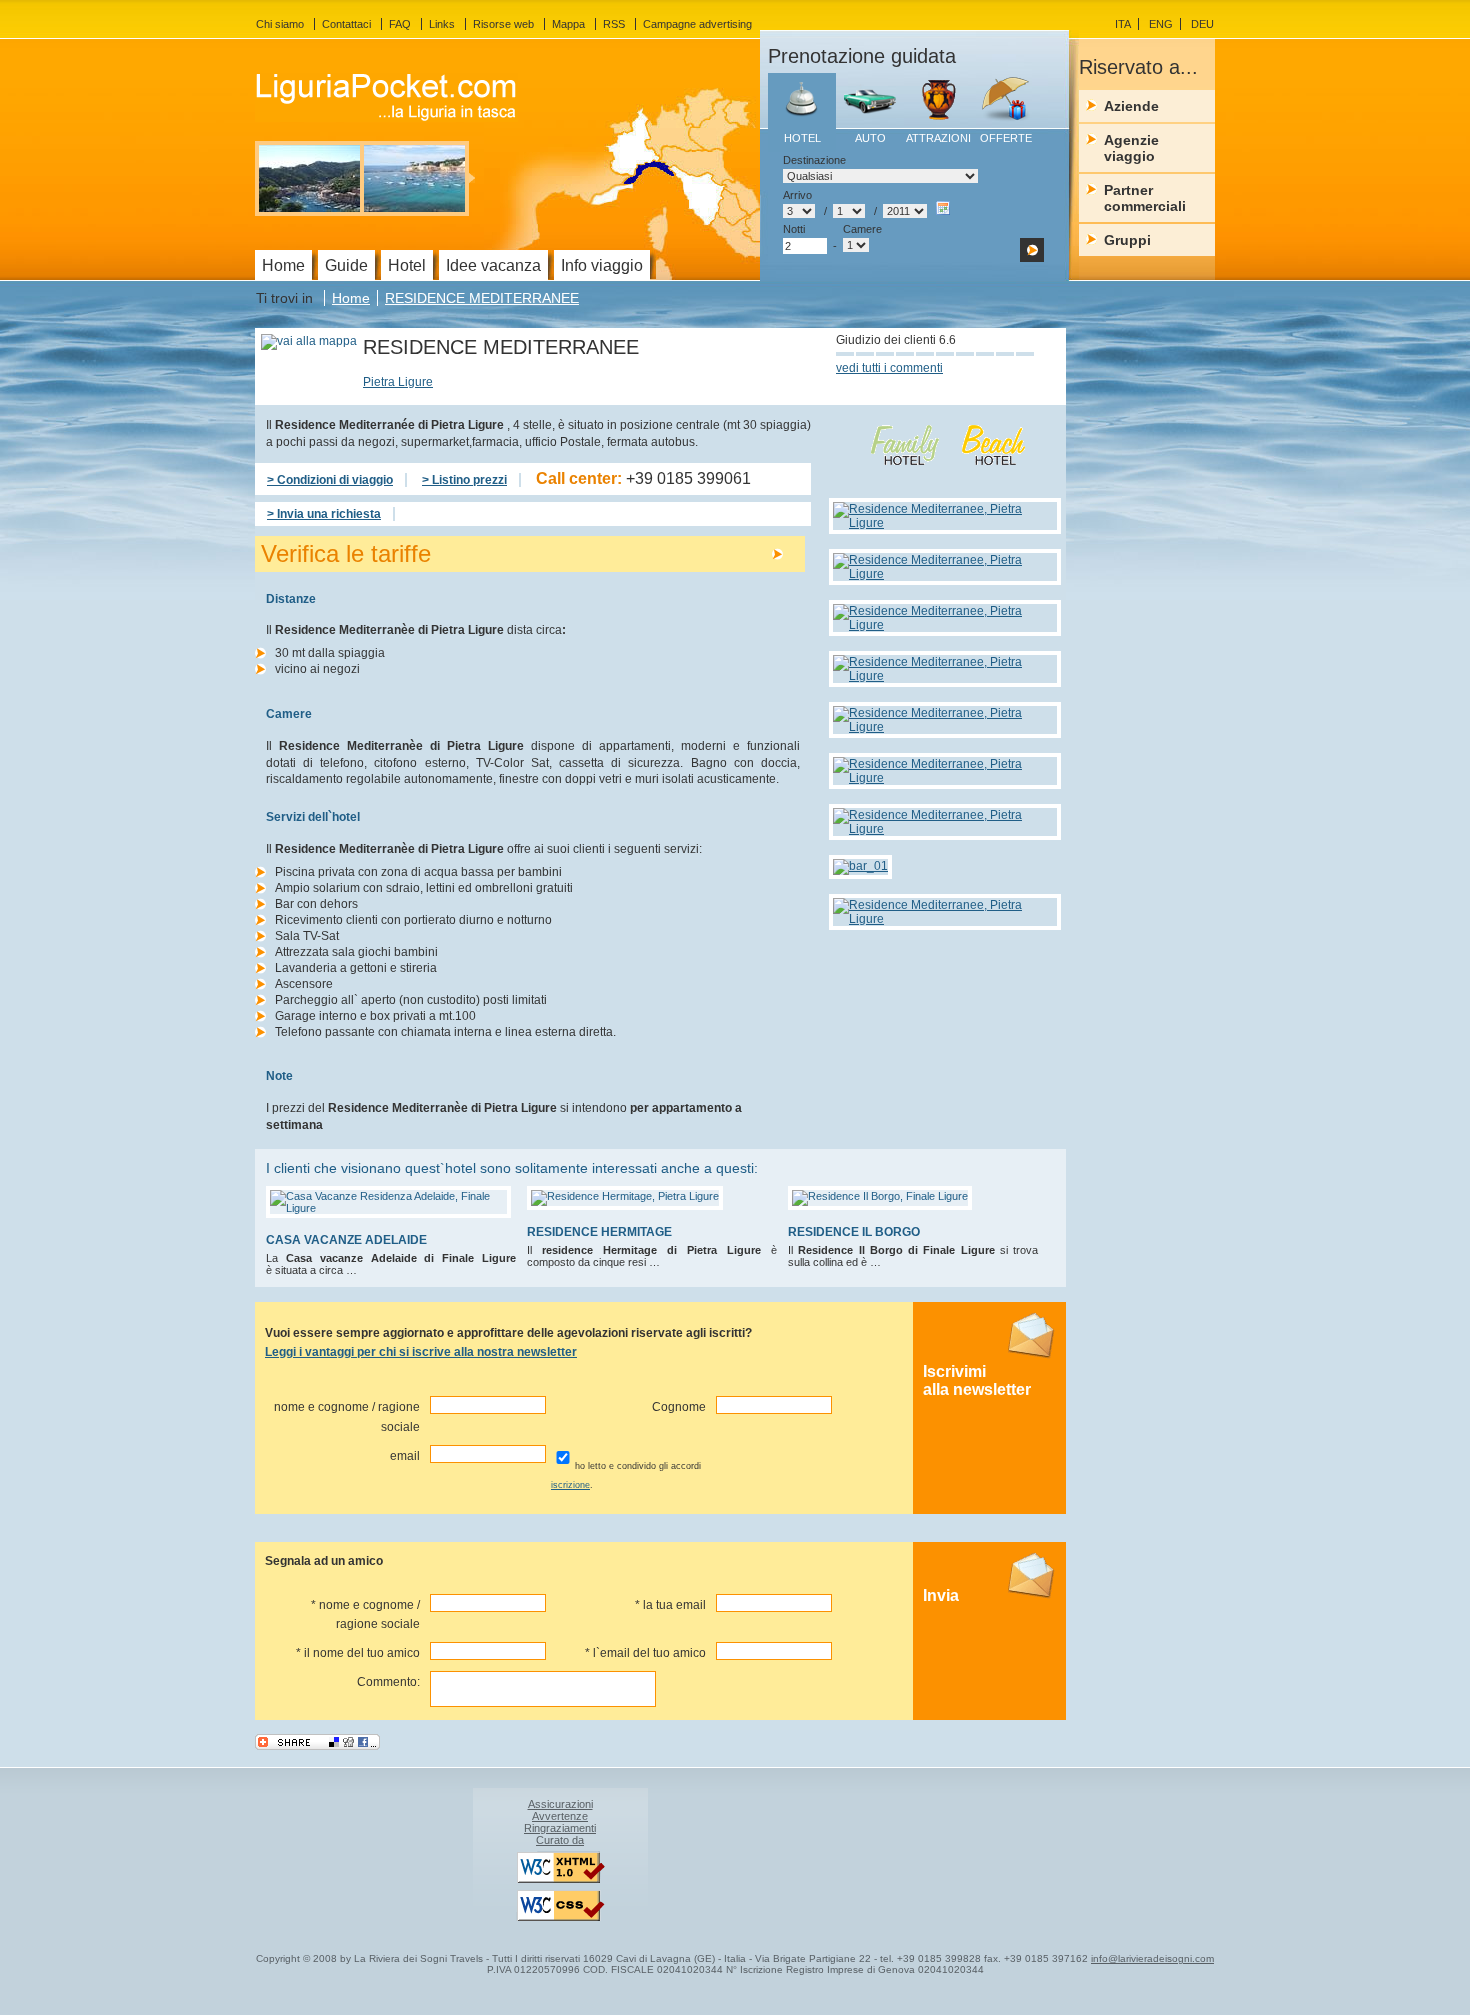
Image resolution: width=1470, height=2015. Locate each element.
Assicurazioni (560, 1804)
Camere (862, 229)
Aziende (1131, 106)
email (405, 1456)
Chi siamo (280, 24)
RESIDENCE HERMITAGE (599, 1232)
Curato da (560, 1840)
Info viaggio (602, 265)
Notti (794, 229)
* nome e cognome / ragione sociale (365, 1614)
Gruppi (1127, 240)
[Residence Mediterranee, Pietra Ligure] (947, 523)
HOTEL (802, 138)
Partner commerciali (1145, 198)
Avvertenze (560, 1816)
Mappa (568, 24)
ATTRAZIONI (938, 138)
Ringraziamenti (560, 1828)
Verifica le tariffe (346, 553)
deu (1202, 24)
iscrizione (570, 1485)
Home (351, 298)
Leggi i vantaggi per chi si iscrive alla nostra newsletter (421, 1352)
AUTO (870, 138)
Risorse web (503, 24)
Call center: (643, 478)
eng (1161, 24)
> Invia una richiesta (324, 514)
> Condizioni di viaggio (330, 480)
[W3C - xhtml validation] (560, 1879)
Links (442, 24)
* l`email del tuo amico (645, 1653)
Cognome (679, 1407)
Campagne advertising (697, 24)
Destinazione (814, 160)
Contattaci (346, 24)
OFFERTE (1006, 138)
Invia (941, 1595)
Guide (346, 265)
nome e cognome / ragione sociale (347, 1416)
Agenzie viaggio (1131, 148)
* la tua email (670, 1605)
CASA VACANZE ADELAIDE (346, 1240)
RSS (614, 24)
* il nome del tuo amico (358, 1653)
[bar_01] (863, 866)
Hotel (407, 265)
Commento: (388, 1682)
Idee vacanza (493, 265)
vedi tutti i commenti (889, 368)
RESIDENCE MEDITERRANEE (482, 298)
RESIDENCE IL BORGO (854, 1232)
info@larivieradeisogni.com (1152, 1958)
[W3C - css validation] (560, 1917)
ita (1123, 24)
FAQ (400, 24)
